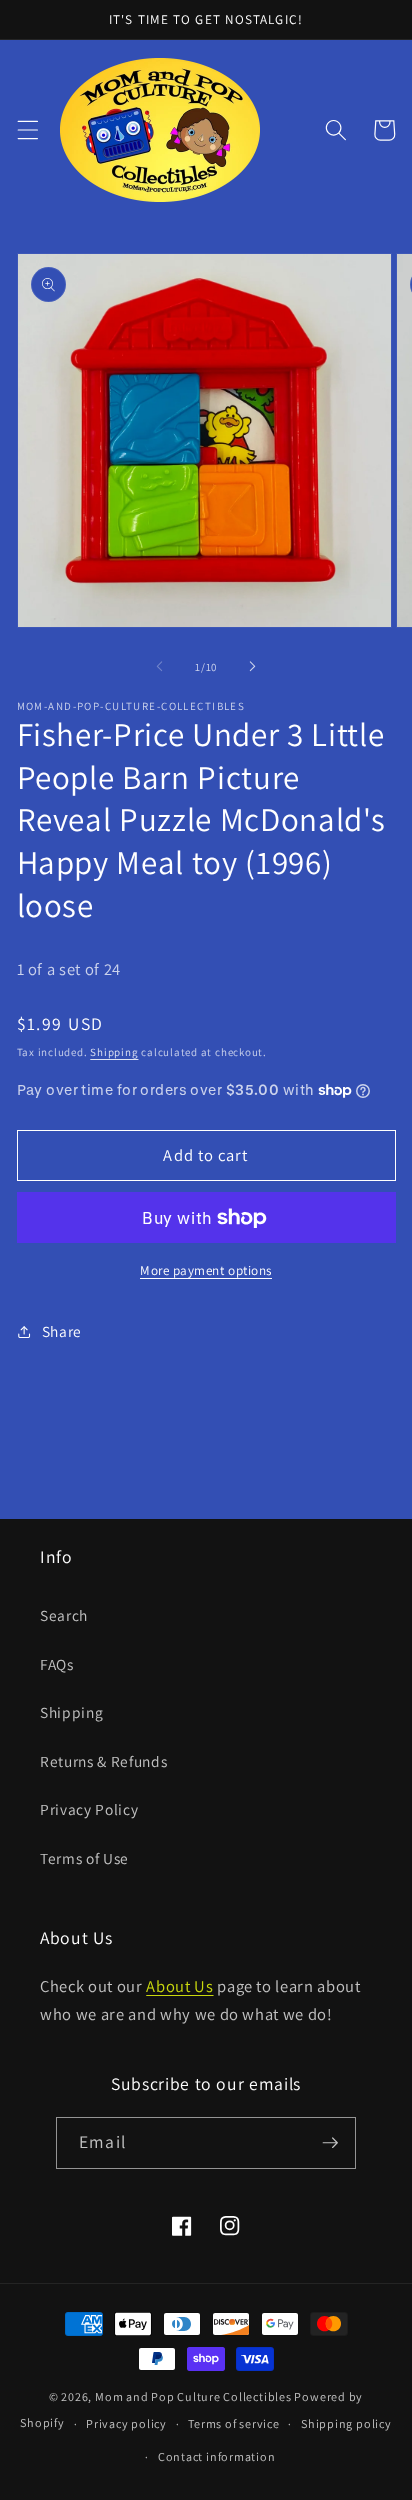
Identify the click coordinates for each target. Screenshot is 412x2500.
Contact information (217, 2456)
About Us (179, 1986)
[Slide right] (252, 667)
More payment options (206, 1270)
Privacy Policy (89, 1809)
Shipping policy (346, 2423)
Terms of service (233, 2423)
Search (64, 1615)
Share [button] (62, 1331)
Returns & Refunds (103, 1761)
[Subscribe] (330, 2143)
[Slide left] (160, 667)
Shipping (114, 1052)
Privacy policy (126, 2423)
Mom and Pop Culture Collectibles (193, 2396)
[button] (27, 130)
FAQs (57, 1664)
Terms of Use (84, 1858)
